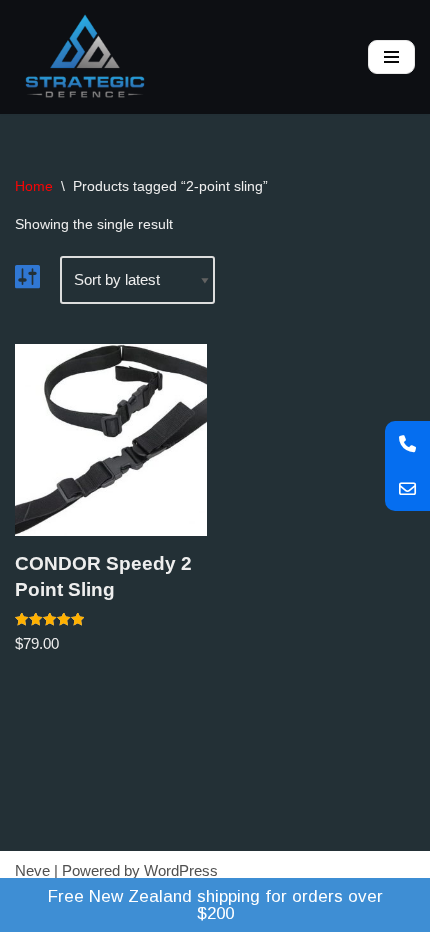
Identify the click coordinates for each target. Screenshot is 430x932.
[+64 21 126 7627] (407, 443)
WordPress (181, 870)
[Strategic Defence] (85, 57)
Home (34, 186)
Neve (32, 870)
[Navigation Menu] (391, 57)
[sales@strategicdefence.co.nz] (407, 488)
